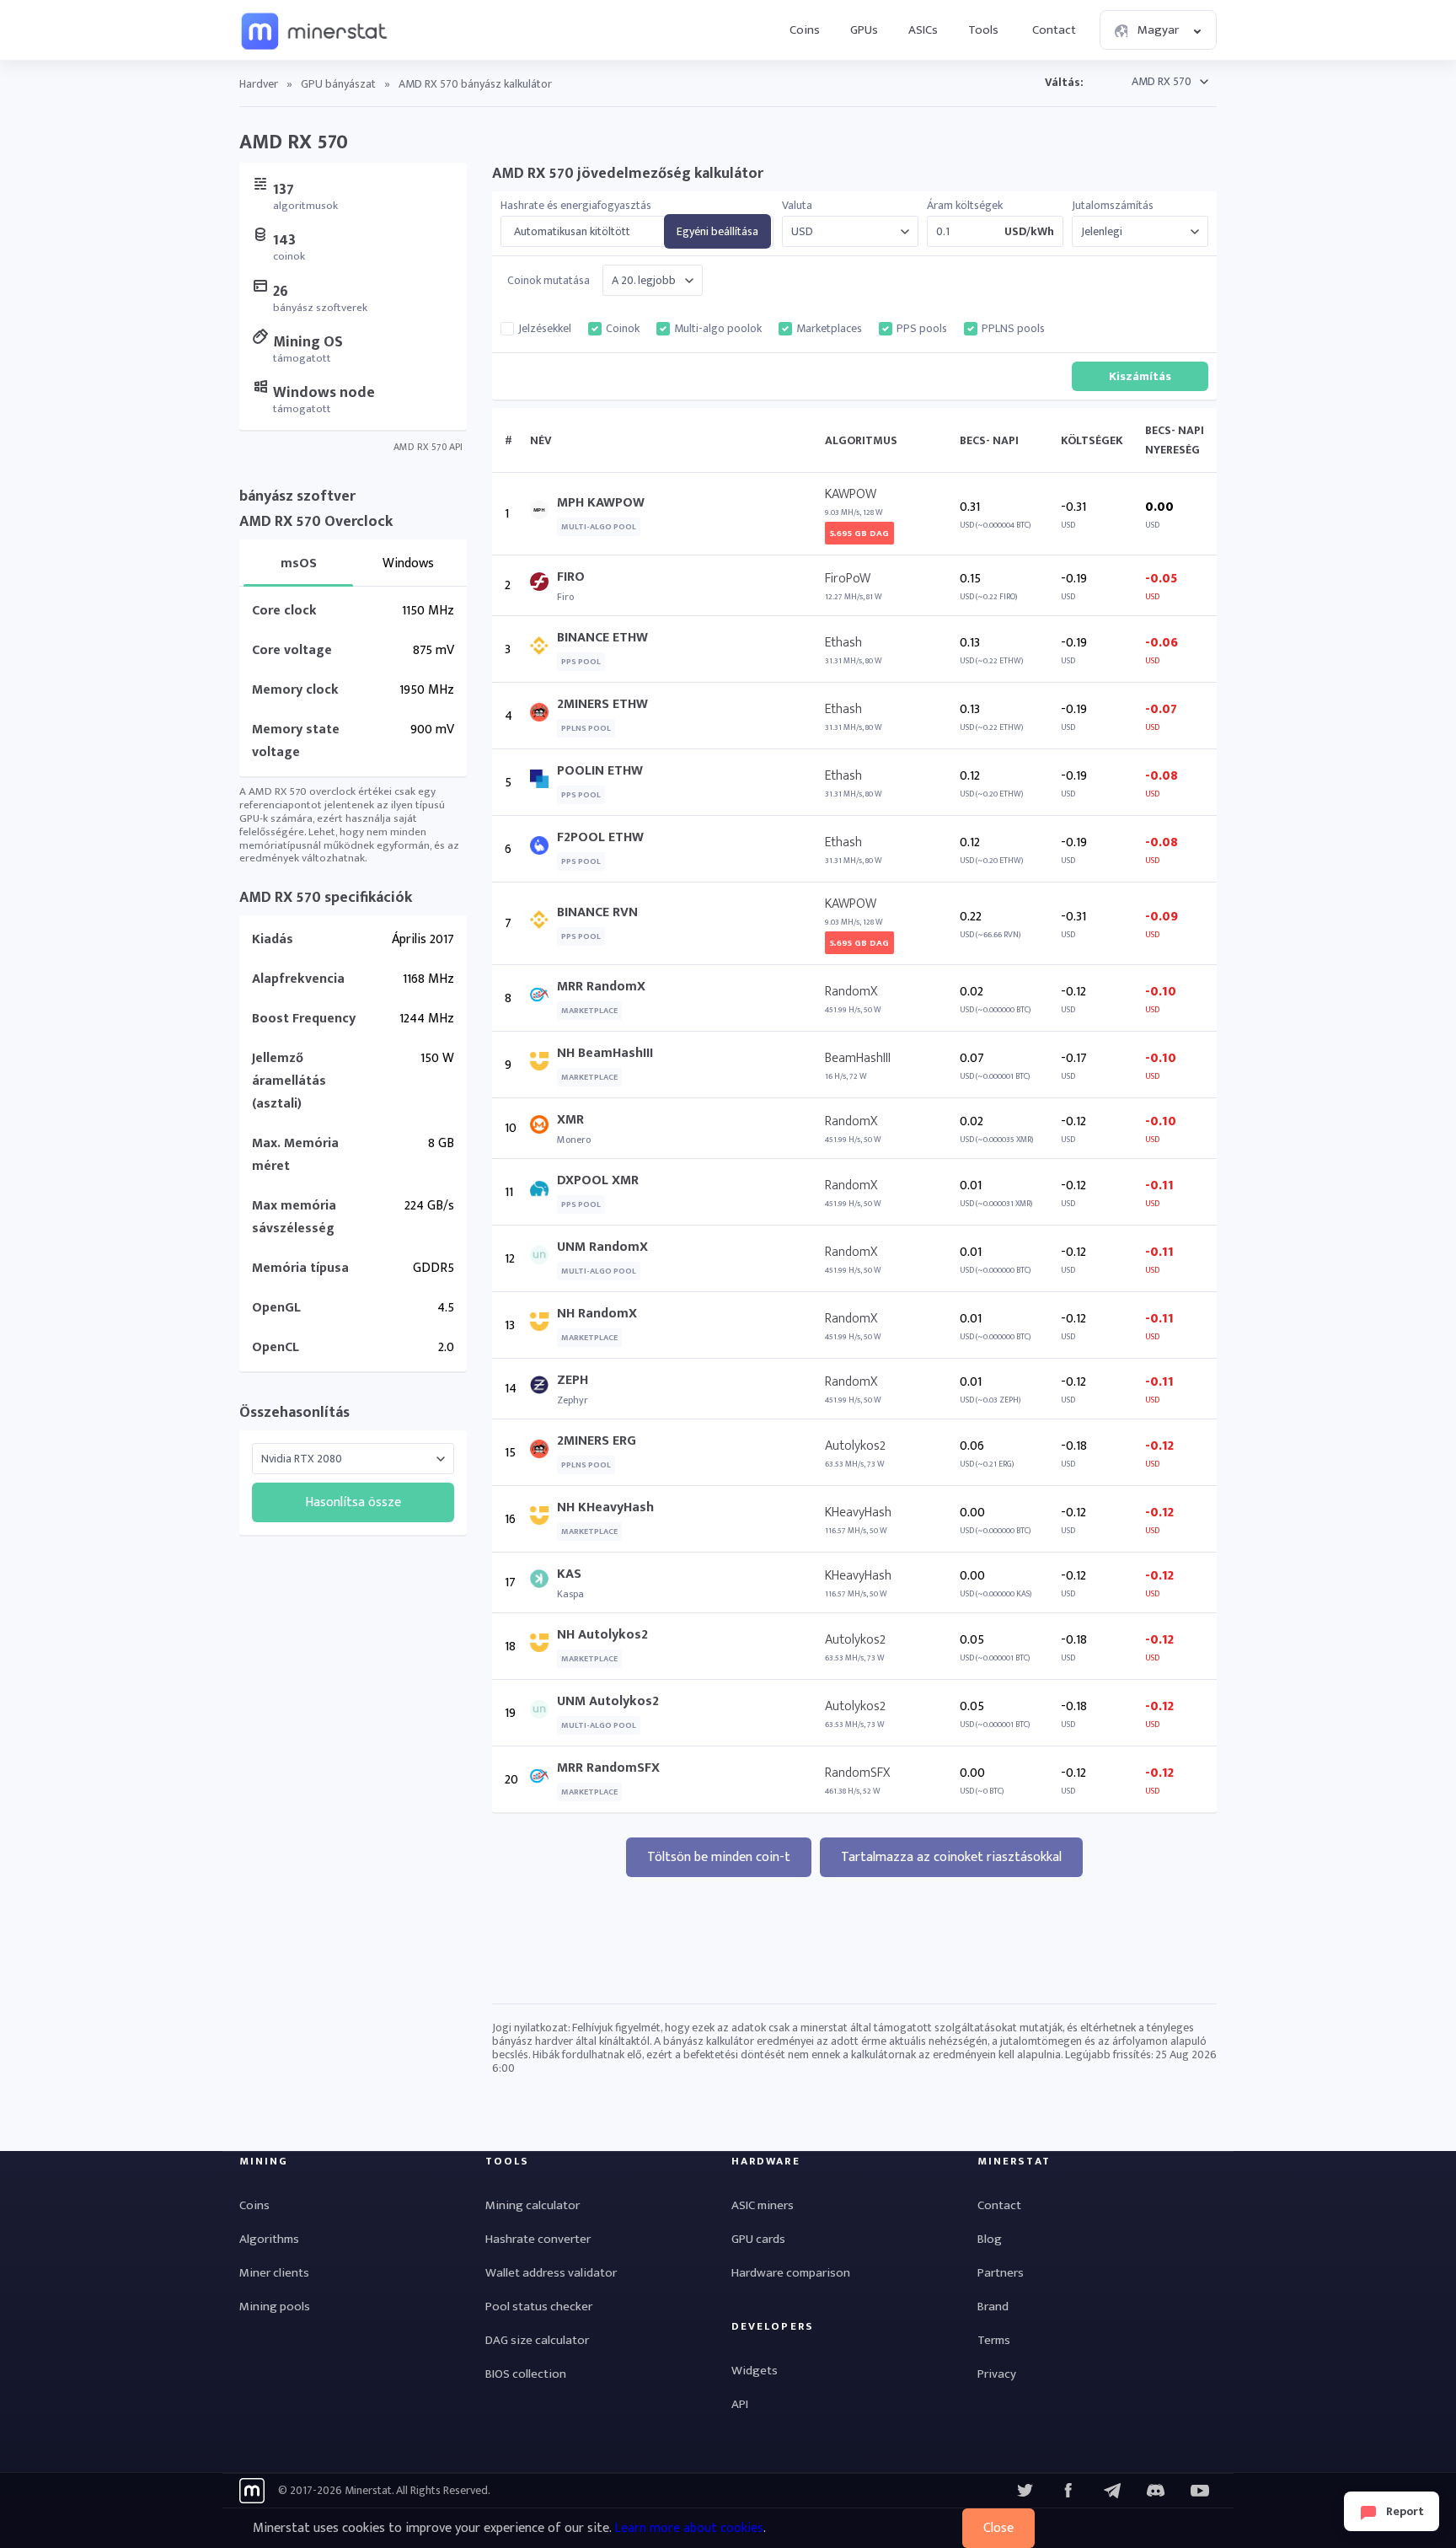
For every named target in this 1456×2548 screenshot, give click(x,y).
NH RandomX (597, 1314)
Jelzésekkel (545, 329)
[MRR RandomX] (543, 998)
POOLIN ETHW (600, 771)
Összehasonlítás (294, 1413)
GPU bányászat (338, 84)
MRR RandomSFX (608, 1768)
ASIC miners (763, 2205)
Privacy (997, 2374)
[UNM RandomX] (543, 1259)
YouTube (1156, 2491)
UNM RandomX (602, 1247)
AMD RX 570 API (428, 447)
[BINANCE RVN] (543, 923)
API (740, 2404)
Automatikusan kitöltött (572, 232)
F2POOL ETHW (600, 837)
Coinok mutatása (549, 281)
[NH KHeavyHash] (543, 1519)
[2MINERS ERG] (543, 1453)
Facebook (1068, 2491)
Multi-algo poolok (718, 329)
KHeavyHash (858, 1513)
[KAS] (543, 1582)
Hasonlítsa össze (353, 1502)
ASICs (923, 30)
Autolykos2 (855, 1446)
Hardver (259, 84)
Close (998, 2528)
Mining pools (275, 2307)
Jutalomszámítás (1113, 206)
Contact (1054, 30)
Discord (1200, 2491)
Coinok (623, 329)
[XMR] (543, 1128)
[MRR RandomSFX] (543, 1780)
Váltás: (1064, 82)
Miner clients (274, 2273)
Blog (990, 2239)
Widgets (755, 2371)
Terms (994, 2340)
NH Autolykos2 (602, 1635)
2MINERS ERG (597, 1441)
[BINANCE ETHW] (543, 649)
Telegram (1112, 2491)
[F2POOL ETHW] (543, 849)
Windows (408, 563)
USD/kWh (1029, 232)
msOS (299, 563)
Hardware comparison (791, 2273)
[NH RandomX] (543, 1325)
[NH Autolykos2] (543, 1647)
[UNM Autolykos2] (543, 1713)
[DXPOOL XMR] (543, 1192)
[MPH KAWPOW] (543, 514)
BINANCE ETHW (602, 638)
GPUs (864, 30)
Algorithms (269, 2239)
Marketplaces (829, 329)
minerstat (315, 30)
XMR (570, 1120)
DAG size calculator (537, 2340)
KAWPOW (851, 494)
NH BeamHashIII (605, 1053)
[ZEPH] (543, 1389)
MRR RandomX (601, 987)
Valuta (797, 206)
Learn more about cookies (689, 2528)
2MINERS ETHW (602, 704)
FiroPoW (848, 579)
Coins (805, 30)
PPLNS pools (1013, 329)
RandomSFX (857, 1773)
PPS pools (922, 329)
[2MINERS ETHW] (543, 716)
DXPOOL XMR (598, 1180)
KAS (569, 1574)
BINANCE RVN (597, 912)
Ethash (843, 643)
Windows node (324, 393)
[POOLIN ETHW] (543, 783)
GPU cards (758, 2239)
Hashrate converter (538, 2239)
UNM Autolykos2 (608, 1701)
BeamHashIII (858, 1058)
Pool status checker (539, 2307)
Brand (993, 2307)
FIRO (571, 577)
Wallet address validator (551, 2273)
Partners (1001, 2273)
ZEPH (573, 1380)
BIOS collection (526, 2374)
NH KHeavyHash (605, 1507)
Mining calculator (533, 2205)
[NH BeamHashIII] (543, 1065)
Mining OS (308, 342)
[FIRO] (543, 585)
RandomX (851, 992)
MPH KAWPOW (601, 503)
